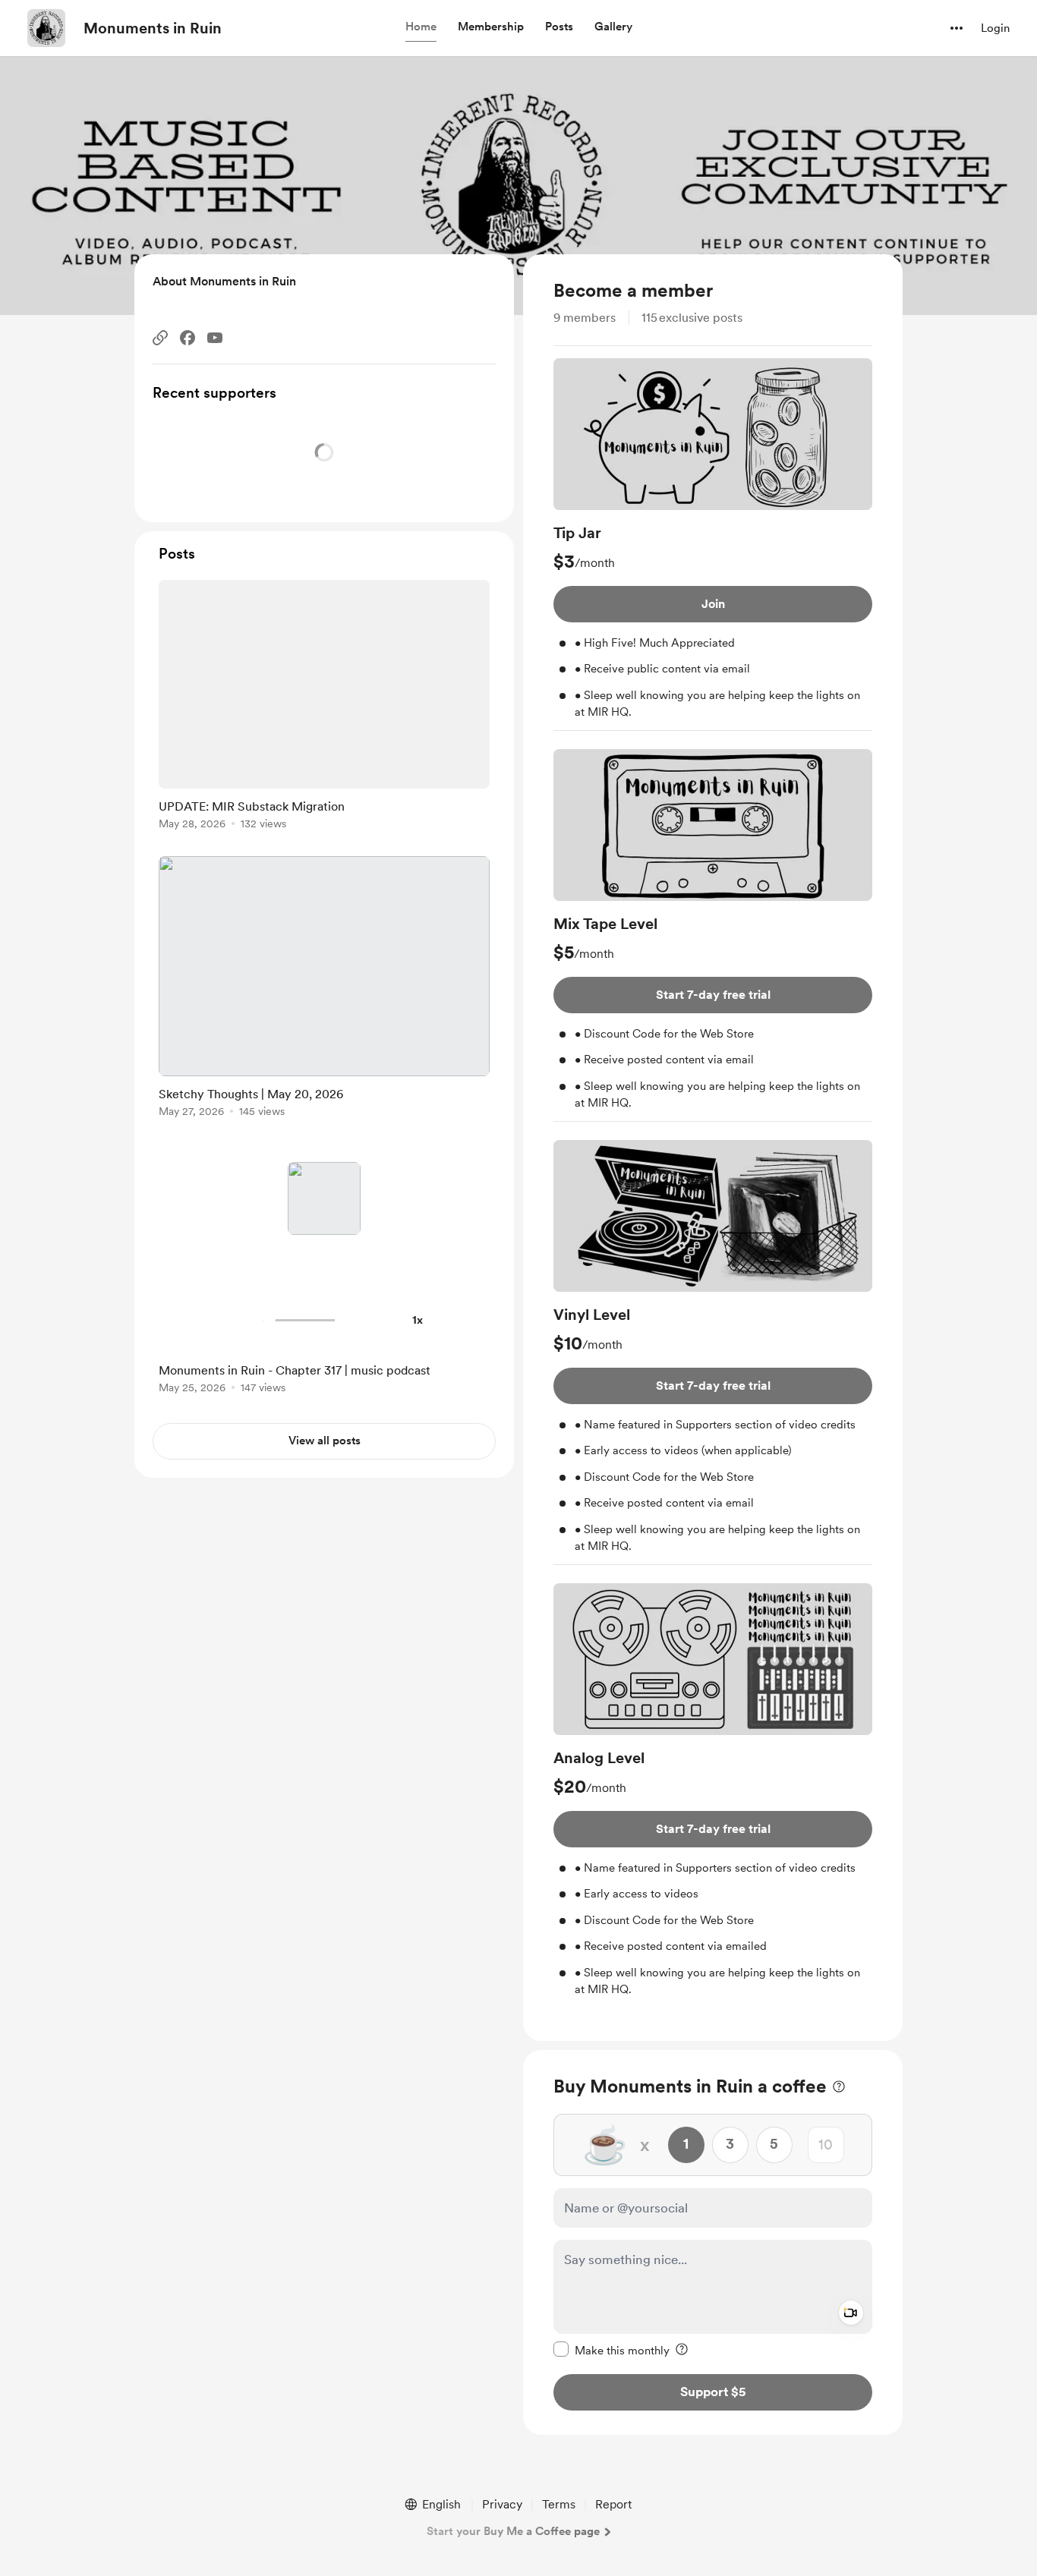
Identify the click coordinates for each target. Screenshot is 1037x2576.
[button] (421, 27)
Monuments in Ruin (153, 28)
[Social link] (160, 338)
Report (613, 2504)
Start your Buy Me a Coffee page (513, 2531)
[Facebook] (188, 338)
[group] (713, 545)
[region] (713, 1148)
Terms (559, 2504)
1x (418, 1320)
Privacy (502, 2504)
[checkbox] (611, 2350)
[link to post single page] (324, 707)
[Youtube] (215, 338)
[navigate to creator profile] (46, 28)
